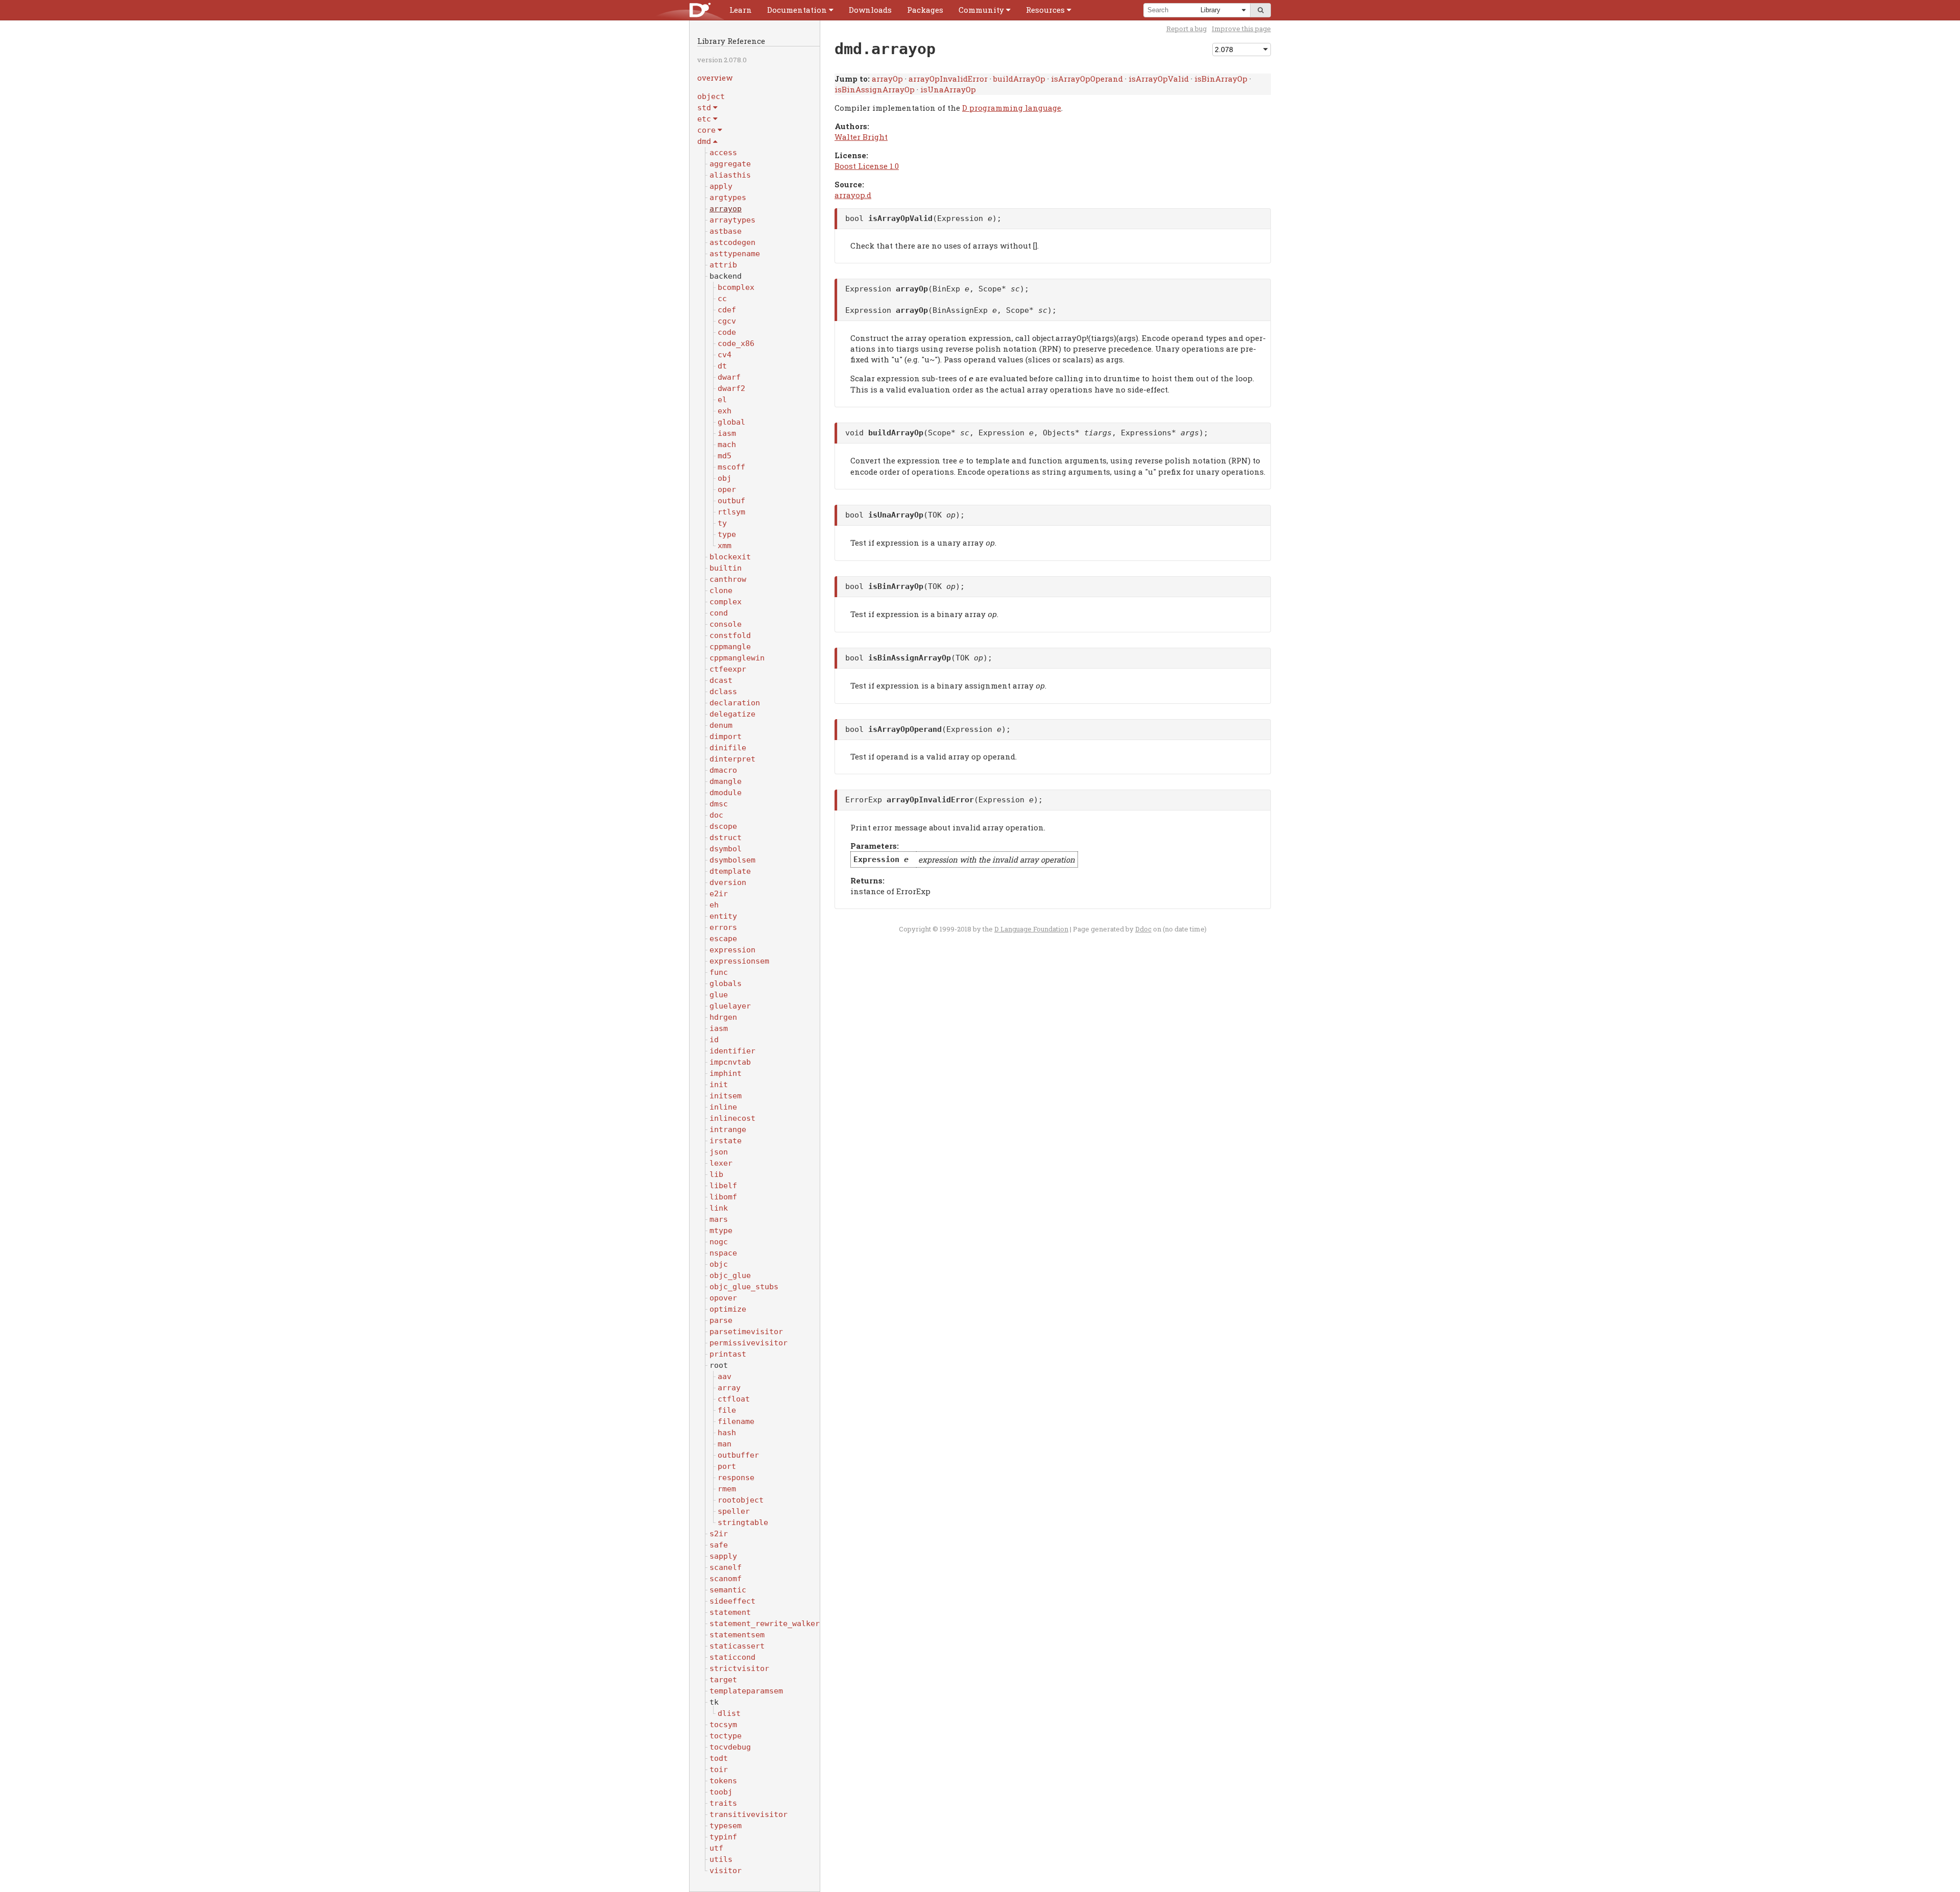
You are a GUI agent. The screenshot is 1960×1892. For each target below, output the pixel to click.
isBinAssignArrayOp (875, 89)
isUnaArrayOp (948, 89)
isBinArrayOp (1221, 79)
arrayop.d (853, 195)
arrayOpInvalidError (948, 79)
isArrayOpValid (1159, 79)
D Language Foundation (1031, 929)
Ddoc (1143, 929)
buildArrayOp (1019, 79)
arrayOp (887, 79)
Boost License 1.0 (867, 166)
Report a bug (1186, 29)
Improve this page (1241, 29)
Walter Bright (861, 137)
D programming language (1012, 108)
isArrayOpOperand (1087, 79)
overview (715, 78)
